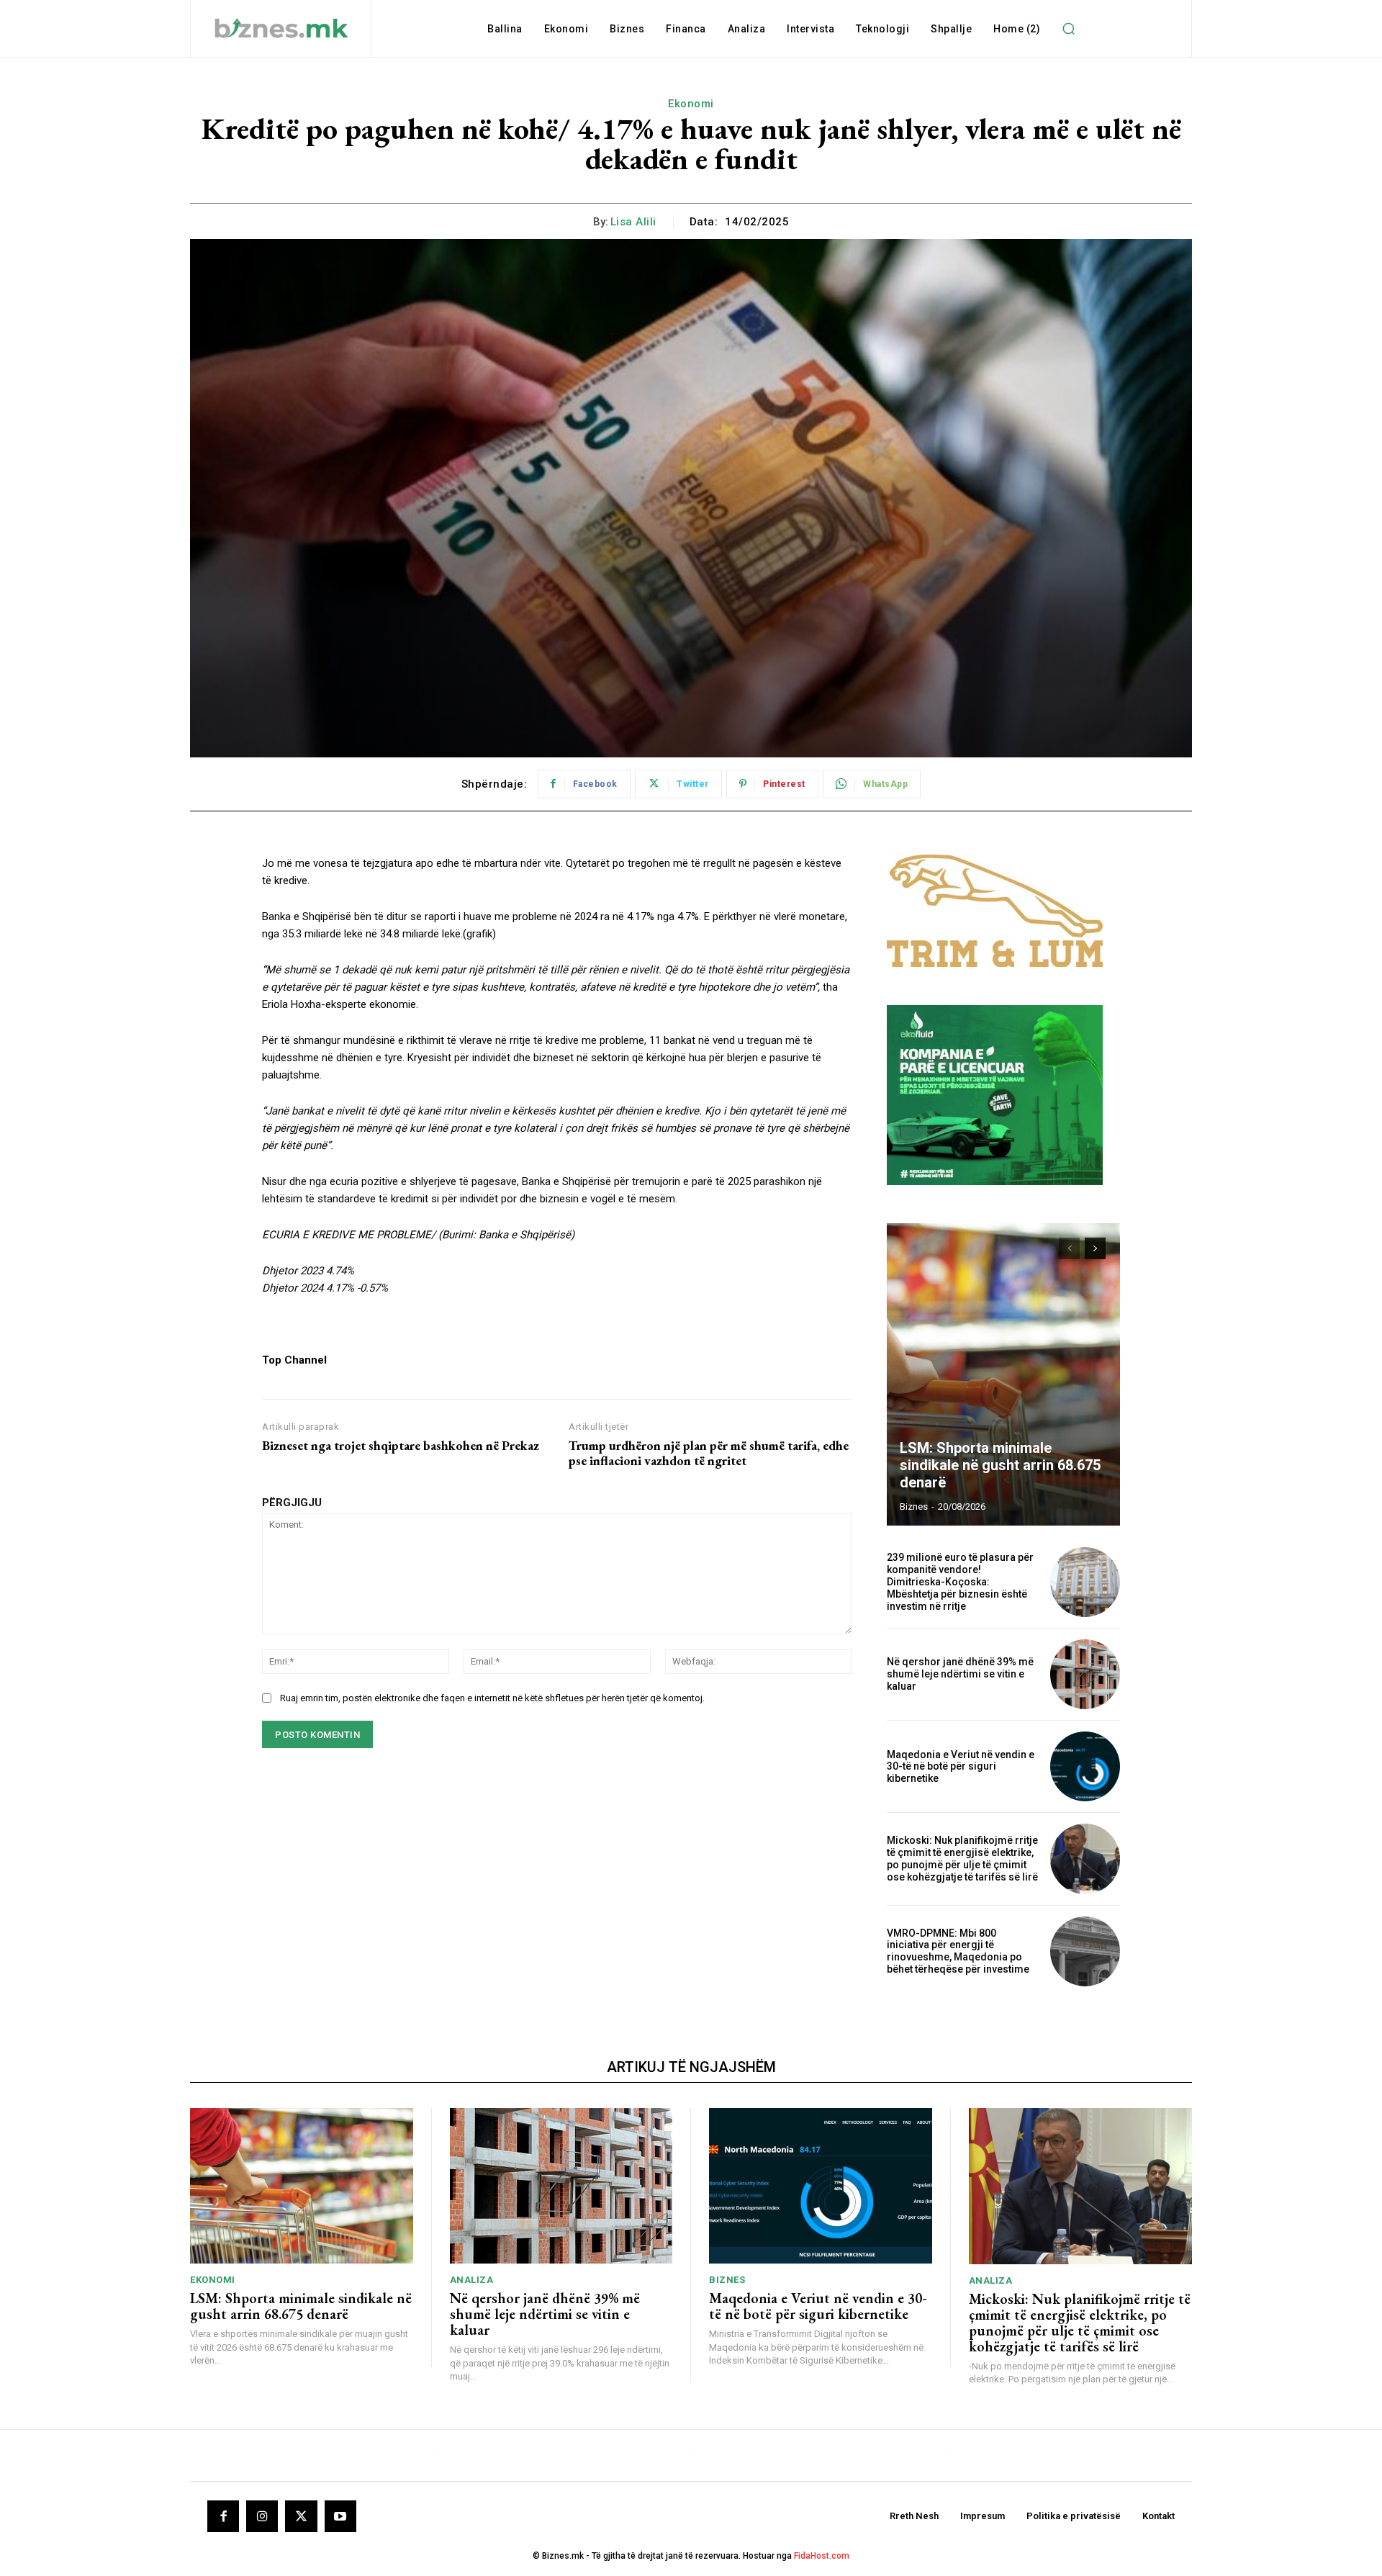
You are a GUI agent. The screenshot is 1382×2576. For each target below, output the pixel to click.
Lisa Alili (633, 222)
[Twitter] (301, 2516)
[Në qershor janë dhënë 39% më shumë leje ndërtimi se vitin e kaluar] (1085, 1674)
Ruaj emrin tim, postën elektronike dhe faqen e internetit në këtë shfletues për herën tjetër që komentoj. (492, 1698)
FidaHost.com (822, 2556)
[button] (1068, 29)
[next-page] (1095, 1248)
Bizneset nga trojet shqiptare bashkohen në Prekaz (401, 1446)
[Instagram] (262, 2516)
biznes (914, 1507)
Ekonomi (691, 104)
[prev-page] (1069, 1248)
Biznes (727, 2280)
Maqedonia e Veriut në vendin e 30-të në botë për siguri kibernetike (961, 1767)
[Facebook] (223, 2516)
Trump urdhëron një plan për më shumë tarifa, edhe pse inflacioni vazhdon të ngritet (709, 1453)
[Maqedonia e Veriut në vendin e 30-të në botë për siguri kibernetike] (1085, 1766)
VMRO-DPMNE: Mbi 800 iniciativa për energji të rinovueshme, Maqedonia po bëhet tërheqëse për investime (958, 1951)
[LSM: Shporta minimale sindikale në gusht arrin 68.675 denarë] (1003, 1374)
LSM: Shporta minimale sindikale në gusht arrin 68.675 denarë (1000, 1465)
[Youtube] (340, 2516)
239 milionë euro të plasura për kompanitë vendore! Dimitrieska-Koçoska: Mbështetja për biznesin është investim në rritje (960, 1581)
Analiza (472, 2280)
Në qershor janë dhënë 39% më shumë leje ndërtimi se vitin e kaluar (960, 1674)
